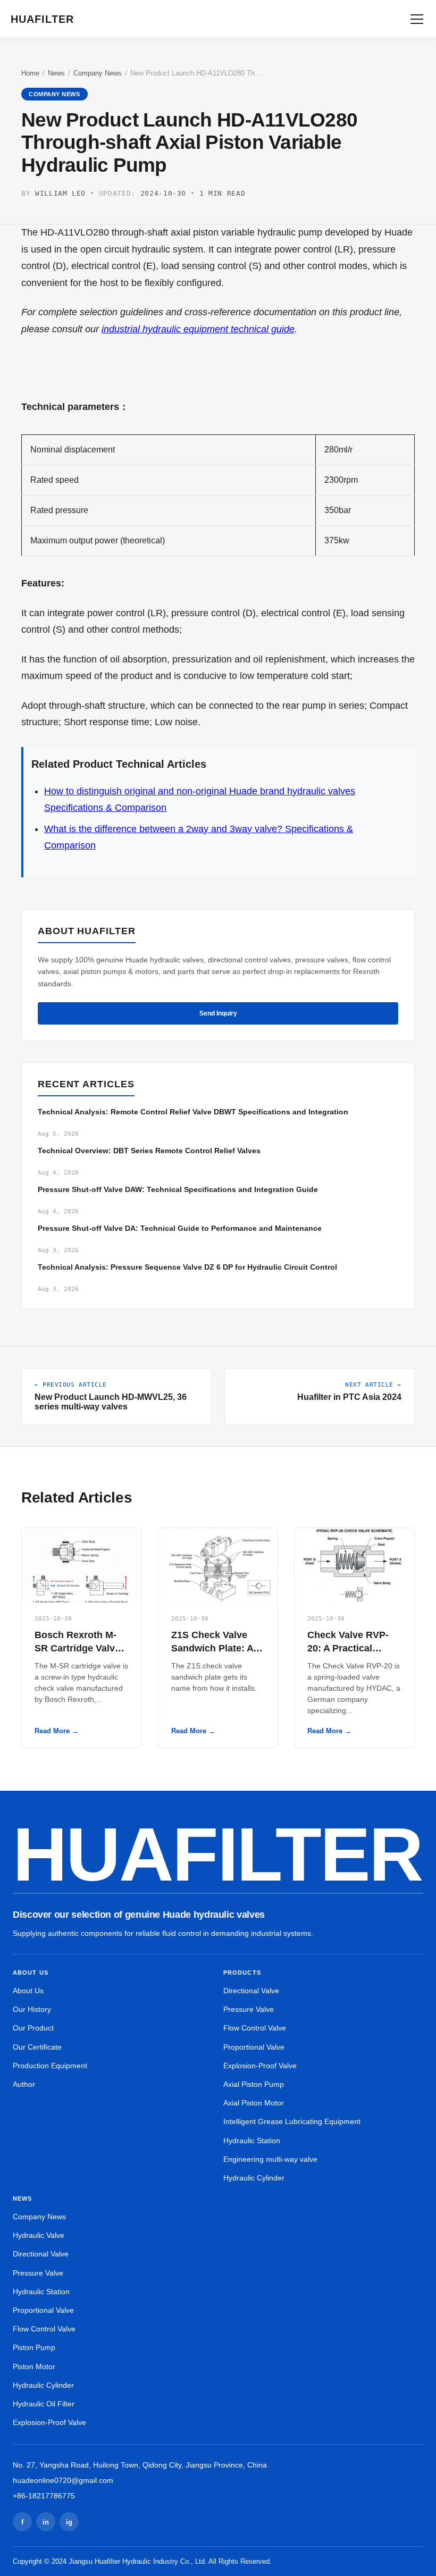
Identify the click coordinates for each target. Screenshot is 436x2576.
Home (30, 73)
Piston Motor (34, 2367)
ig (69, 2522)
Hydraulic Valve (39, 2235)
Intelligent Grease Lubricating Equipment (292, 2121)
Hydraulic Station (252, 2141)
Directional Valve (251, 1991)
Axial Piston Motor (254, 2103)
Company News (98, 73)
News (56, 73)
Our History (32, 2009)
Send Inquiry (218, 1013)
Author (24, 2084)
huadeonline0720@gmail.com (63, 2480)
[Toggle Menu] (417, 19)
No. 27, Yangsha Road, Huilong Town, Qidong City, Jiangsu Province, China (140, 2465)
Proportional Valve (254, 2047)
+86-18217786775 (44, 2496)
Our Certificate (37, 2047)
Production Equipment (50, 2066)
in (46, 2522)
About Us (28, 1991)
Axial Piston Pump (254, 2084)
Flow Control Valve (255, 2028)
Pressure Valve (249, 2009)
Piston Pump (34, 2347)
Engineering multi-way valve (270, 2159)
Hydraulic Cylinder (254, 2178)
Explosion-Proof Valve (260, 2066)
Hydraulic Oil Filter (44, 2404)
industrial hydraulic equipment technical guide (198, 329)
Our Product (33, 2028)
